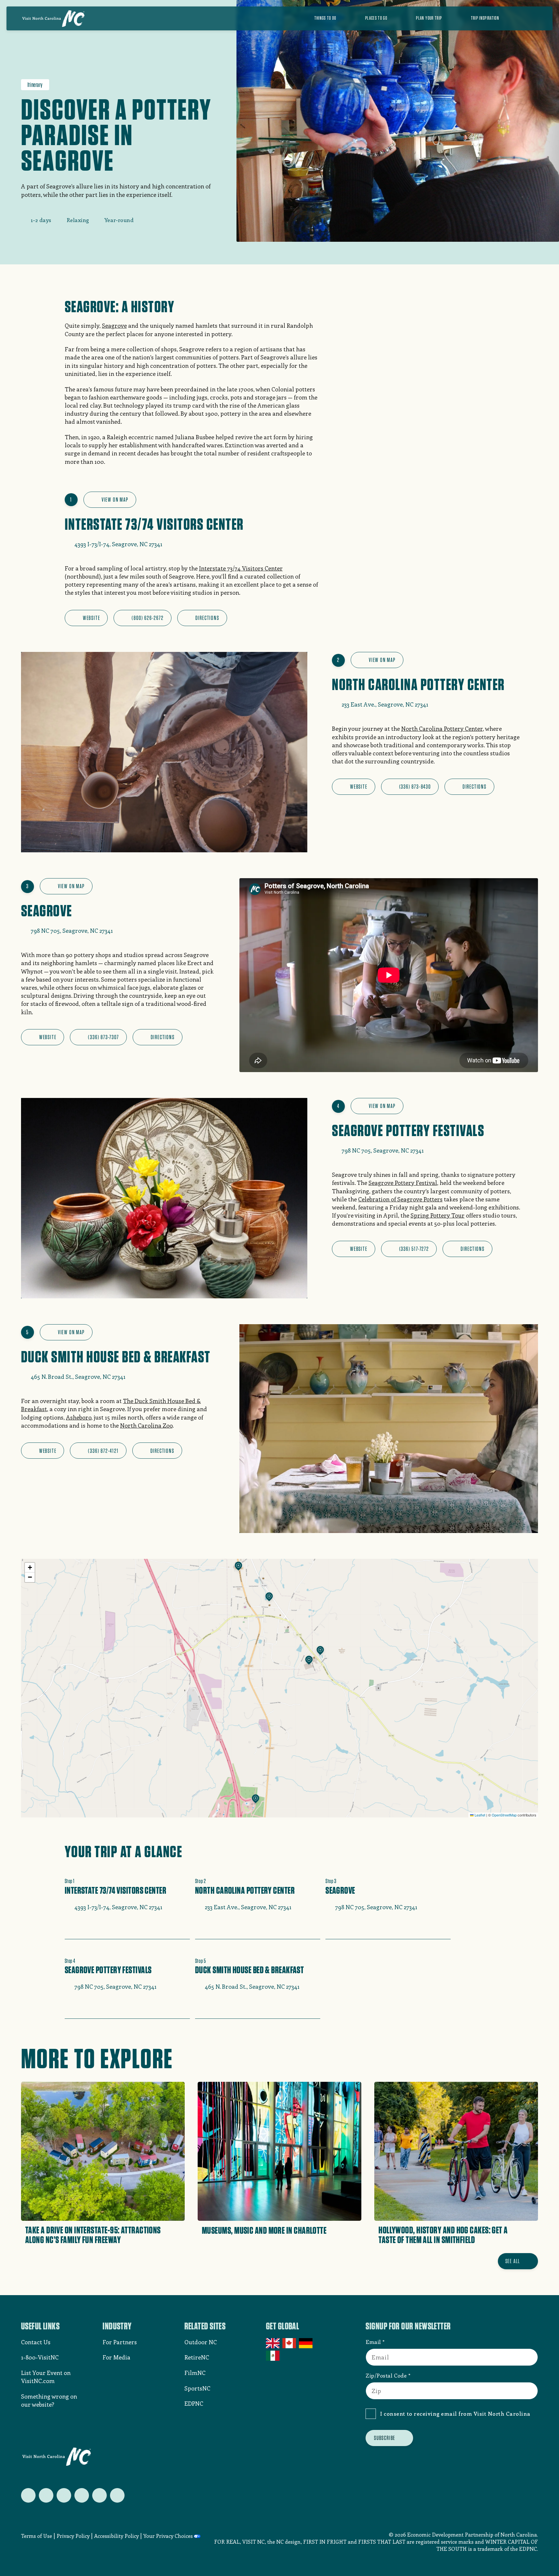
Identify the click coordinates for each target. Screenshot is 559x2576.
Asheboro (79, 1417)
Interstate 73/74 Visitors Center (241, 568)
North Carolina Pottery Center (442, 729)
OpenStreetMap (504, 1815)
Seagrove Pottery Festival (403, 1183)
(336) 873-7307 (103, 1037)
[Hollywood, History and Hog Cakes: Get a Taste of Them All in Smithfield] (456, 2165)
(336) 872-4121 (103, 1451)
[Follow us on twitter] (28, 2495)
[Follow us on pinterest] (82, 2495)
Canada (290, 2343)
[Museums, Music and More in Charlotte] (279, 2165)
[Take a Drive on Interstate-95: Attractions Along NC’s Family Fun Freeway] (103, 2165)
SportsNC (197, 2388)
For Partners (120, 2342)
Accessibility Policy (116, 2536)
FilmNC (195, 2373)
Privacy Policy (73, 2536)
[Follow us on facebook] (46, 2495)
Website (92, 618)
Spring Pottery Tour (438, 1215)
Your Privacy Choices (168, 2536)
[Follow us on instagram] (64, 2495)
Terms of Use (37, 2536)
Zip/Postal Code (386, 2375)
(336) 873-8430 (415, 787)
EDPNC (194, 2403)
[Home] (53, 18)
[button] (238, 1567)
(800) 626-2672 (148, 618)
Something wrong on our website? (49, 2400)
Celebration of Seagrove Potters (400, 1199)
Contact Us (36, 2342)
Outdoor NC (201, 2342)
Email (373, 2342)
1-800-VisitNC (40, 2357)
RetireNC (197, 2357)
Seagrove (114, 325)
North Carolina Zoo (146, 1425)
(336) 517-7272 (414, 1249)
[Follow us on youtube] (99, 2495)
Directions (207, 618)
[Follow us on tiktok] (117, 2495)
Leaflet (479, 1815)
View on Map (115, 500)
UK (273, 2343)
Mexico (273, 2356)
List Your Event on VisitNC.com (46, 2377)
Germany (306, 2343)
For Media (116, 2357)
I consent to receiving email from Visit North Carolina (455, 2413)
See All (513, 2261)
